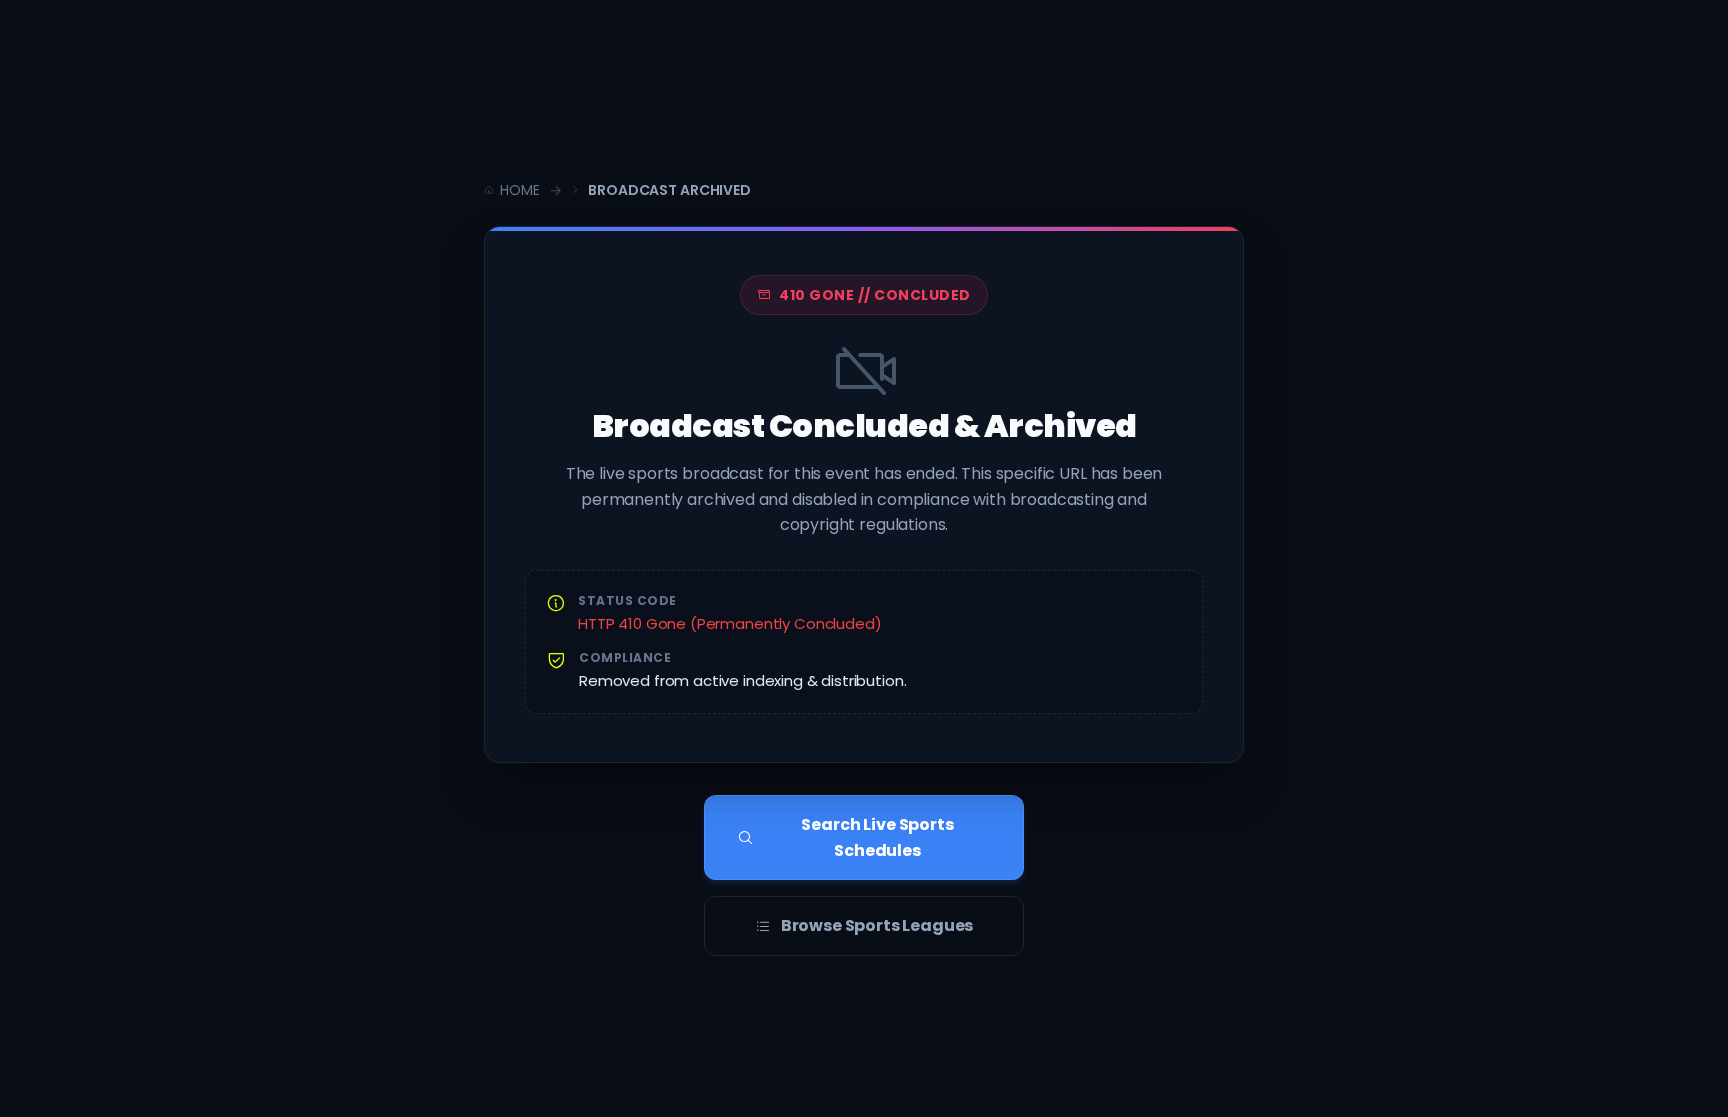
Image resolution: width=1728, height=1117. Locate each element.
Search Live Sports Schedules (877, 837)
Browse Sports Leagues (877, 925)
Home (519, 190)
